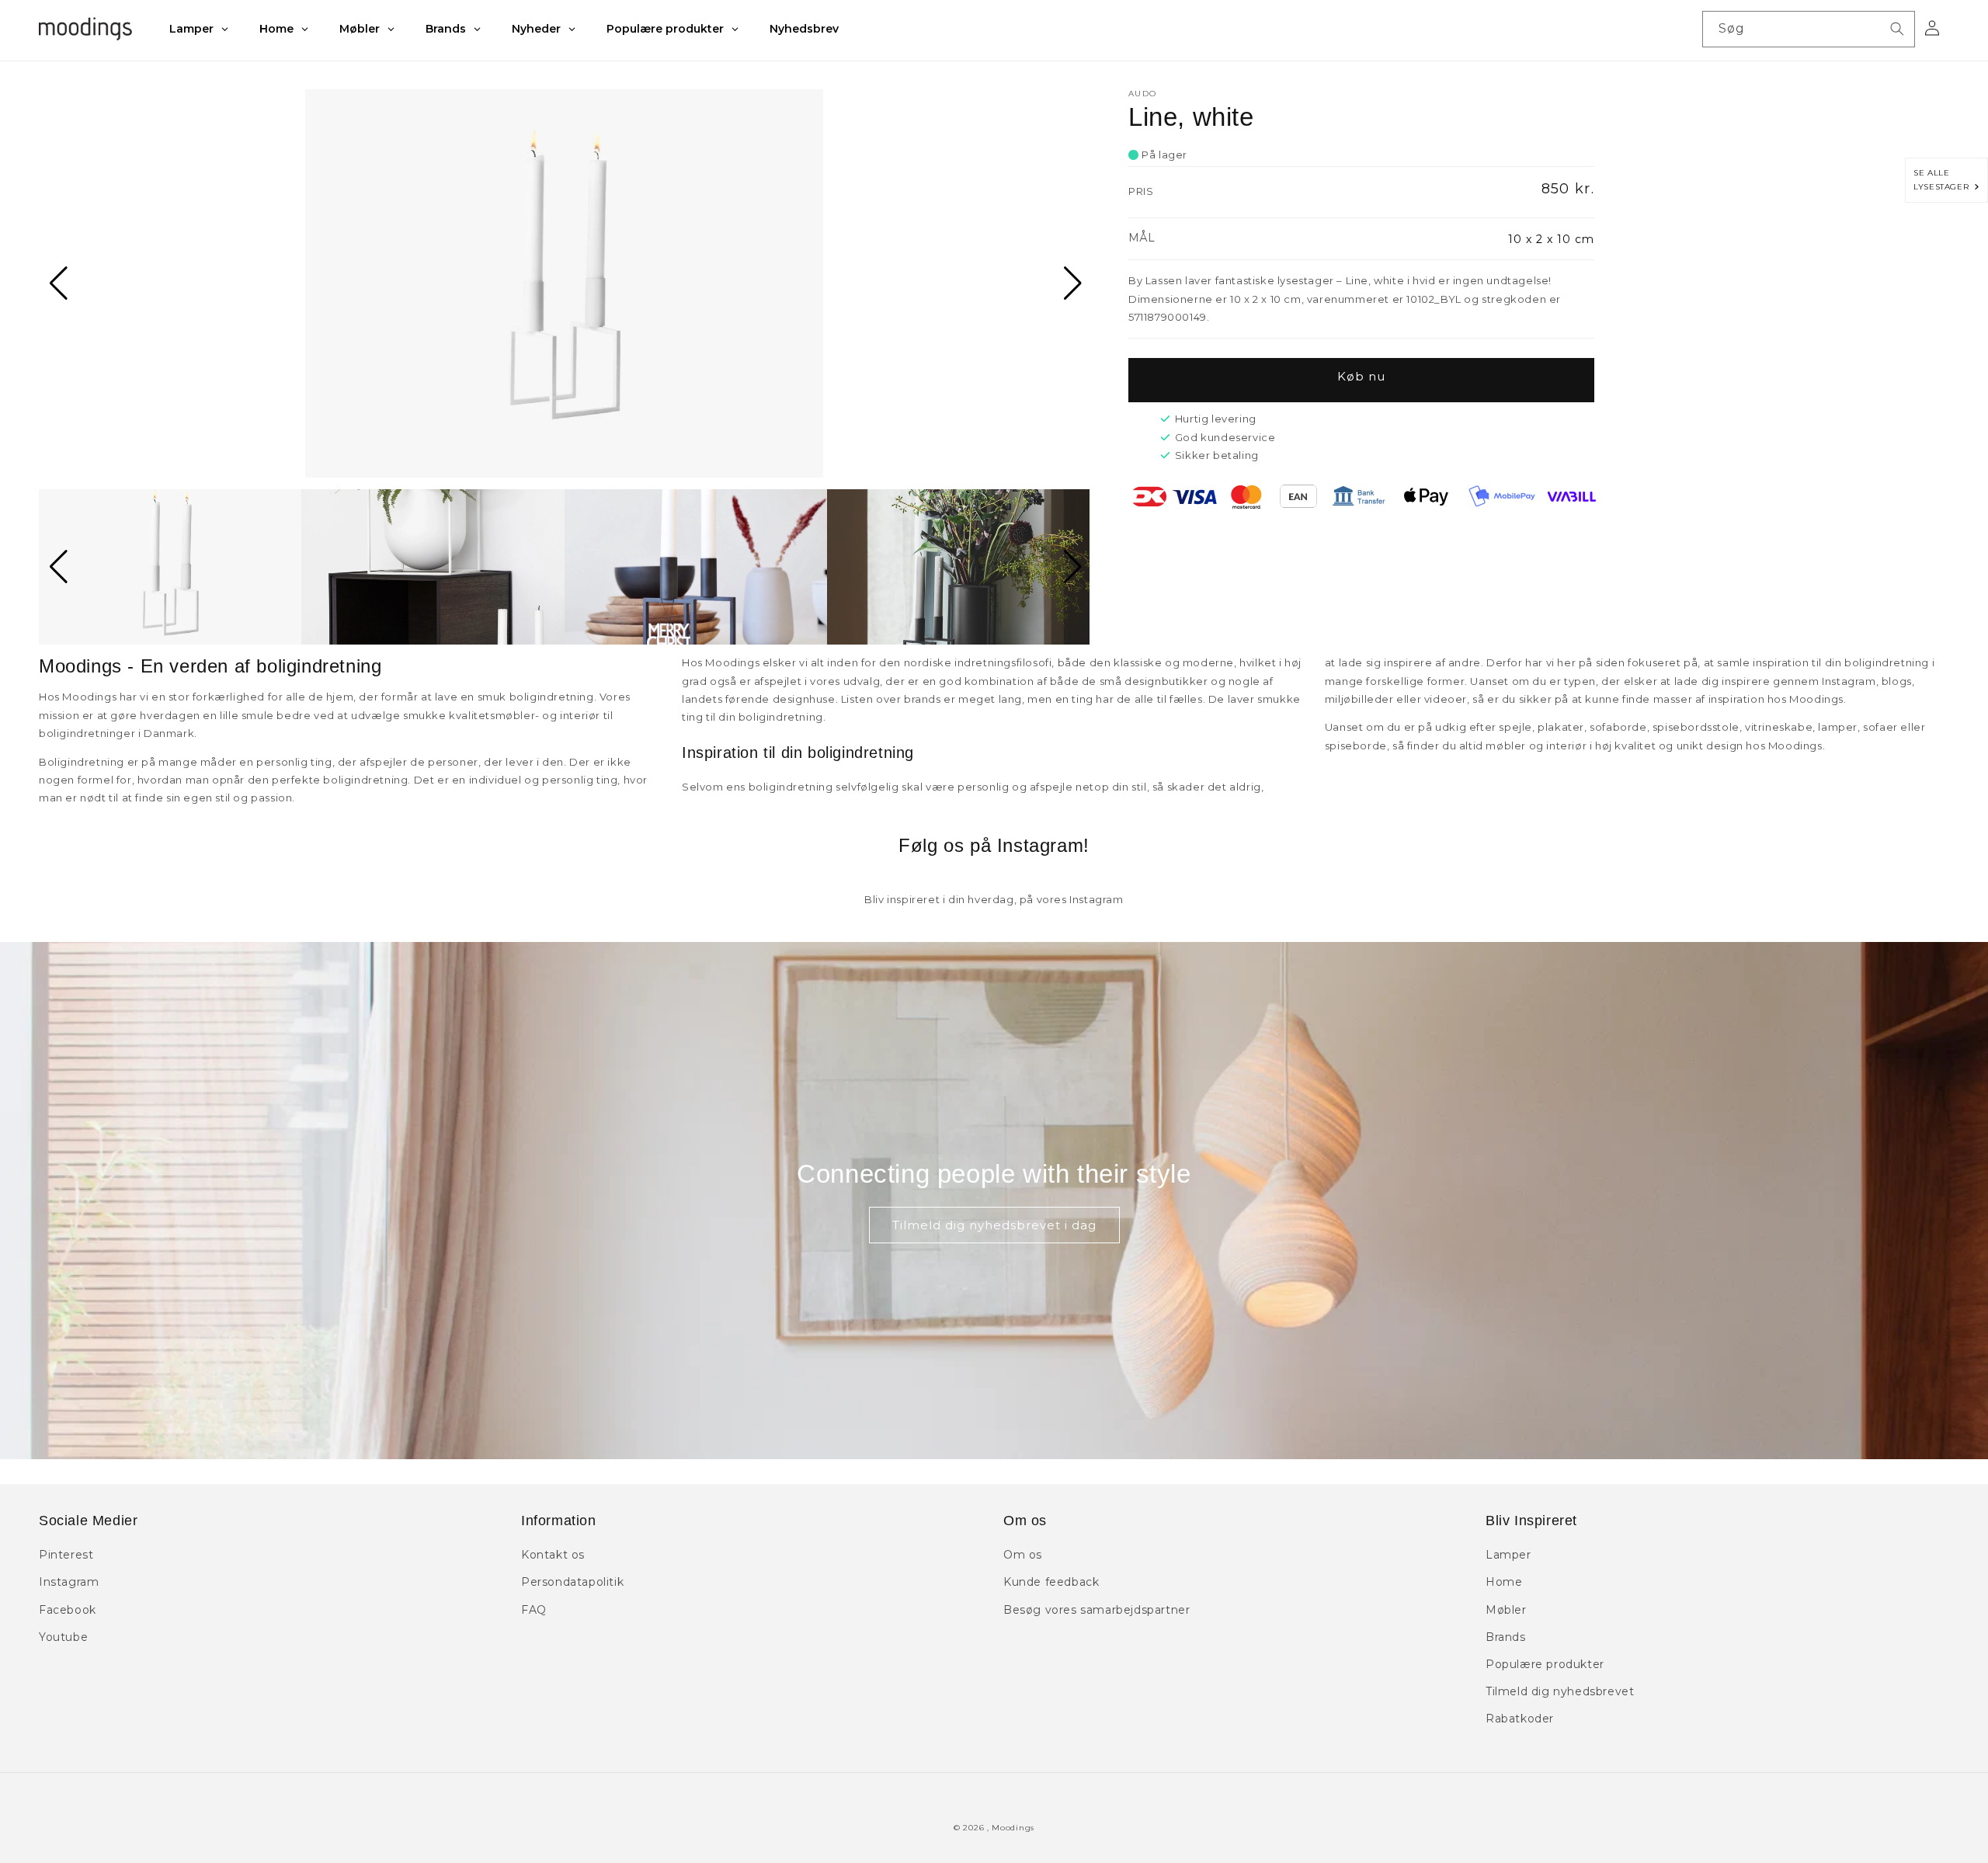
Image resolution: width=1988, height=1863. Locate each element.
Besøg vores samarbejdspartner (1097, 1610)
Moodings (1013, 1828)
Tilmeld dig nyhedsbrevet (1560, 1691)
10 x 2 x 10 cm (1551, 239)
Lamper (1508, 1555)
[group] (564, 283)
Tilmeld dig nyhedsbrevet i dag (994, 1225)
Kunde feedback (1051, 1582)
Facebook (68, 1610)
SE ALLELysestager (1944, 180)
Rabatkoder (1520, 1719)
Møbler (1506, 1610)
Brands (1506, 1637)
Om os (1023, 1555)
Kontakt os (553, 1555)
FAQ (534, 1610)
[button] (57, 283)
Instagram (69, 1582)
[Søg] (1897, 29)
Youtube (63, 1637)
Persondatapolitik (572, 1582)
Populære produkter (1545, 1664)
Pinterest (66, 1555)
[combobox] (1809, 29)
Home (1504, 1582)
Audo (1142, 94)
